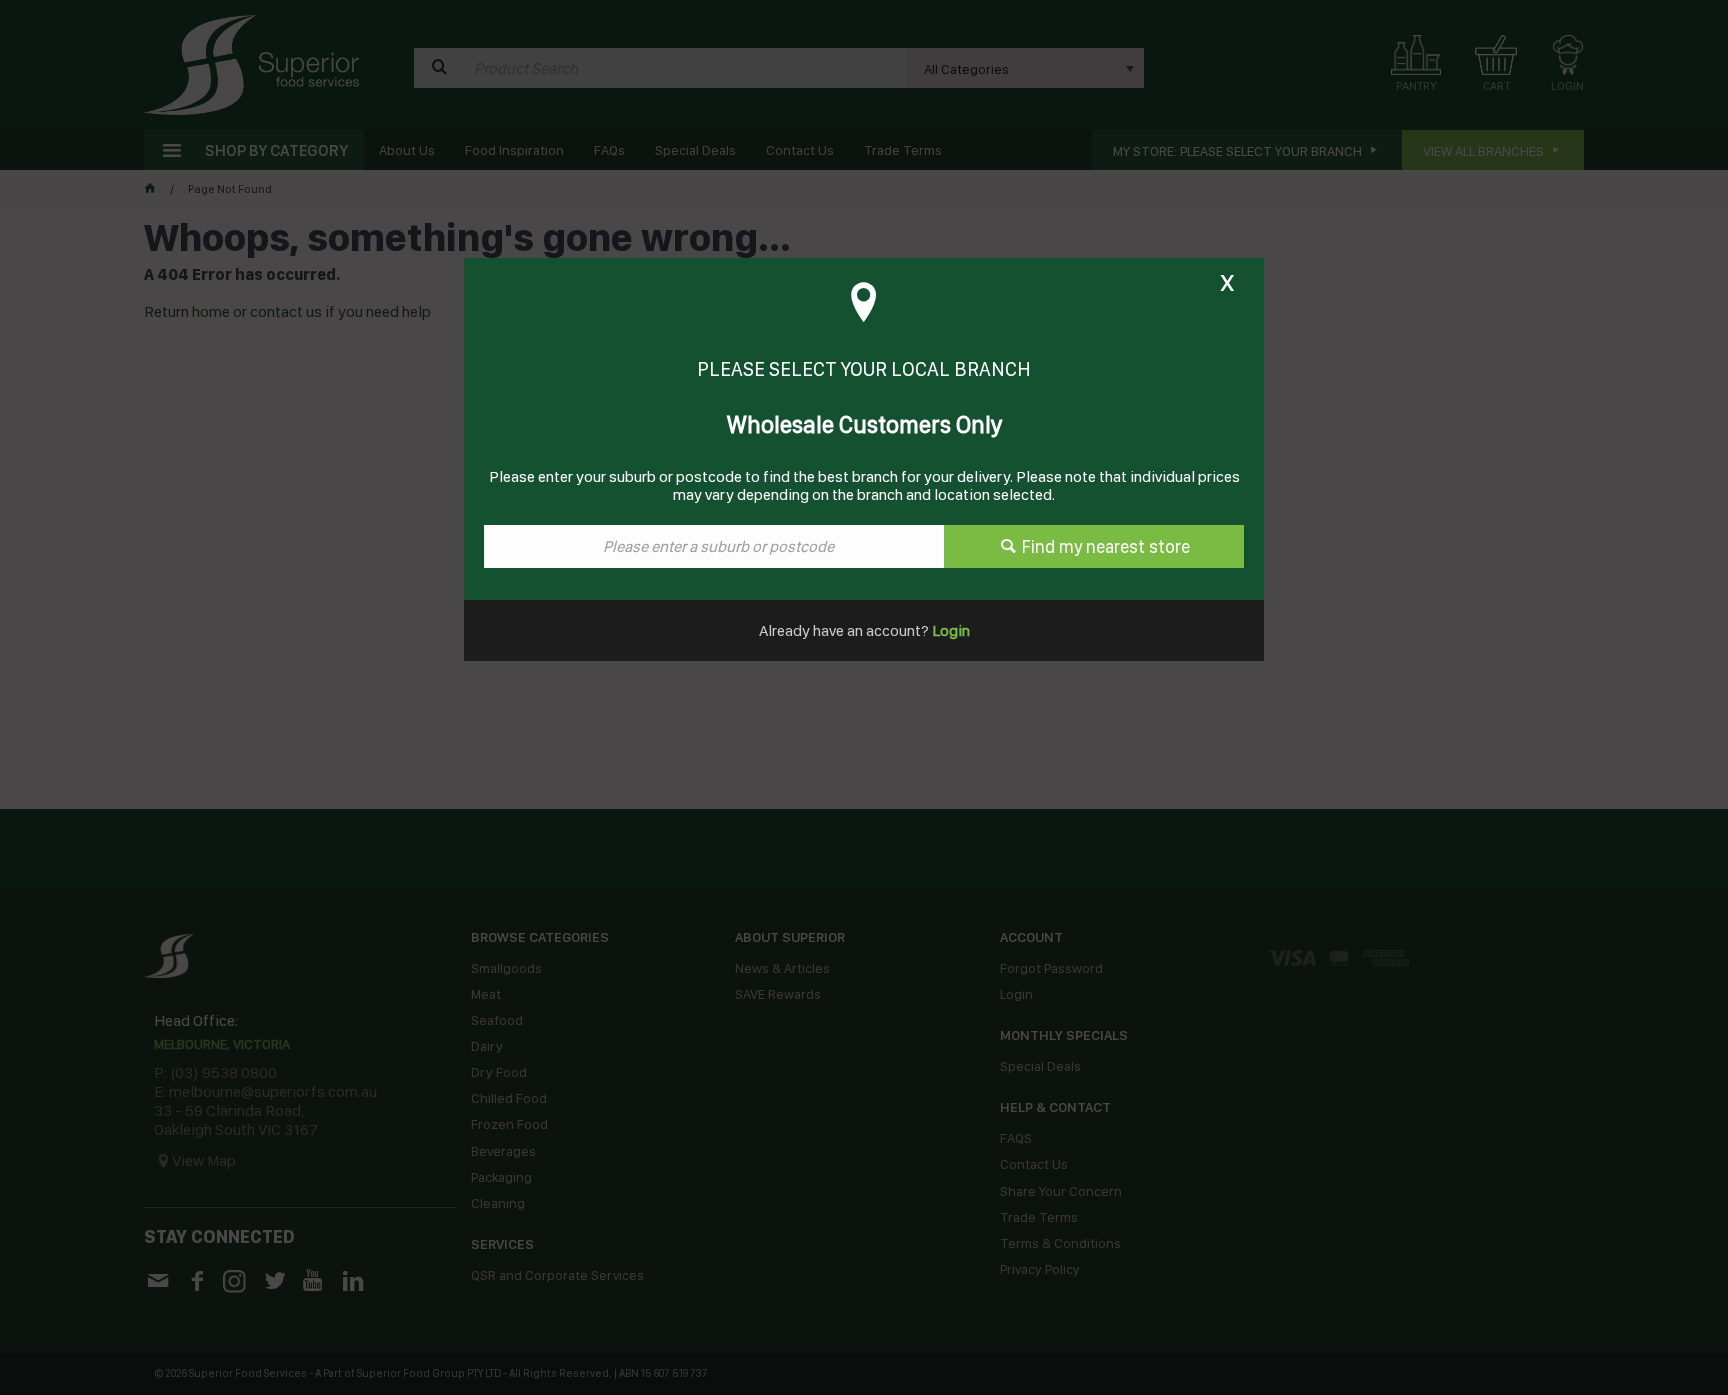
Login (949, 630)
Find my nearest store (1106, 546)
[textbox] (714, 546)
